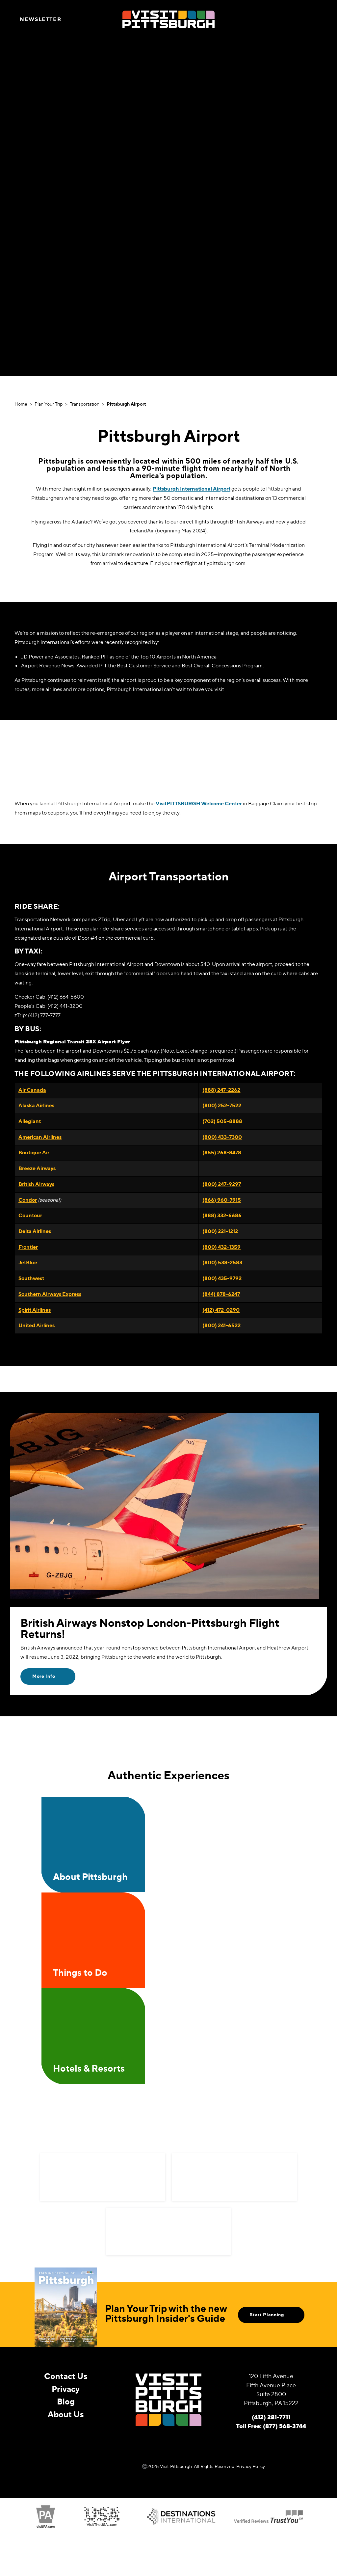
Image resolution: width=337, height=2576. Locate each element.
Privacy (66, 2389)
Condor (28, 1200)
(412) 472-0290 (221, 1310)
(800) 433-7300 (222, 1137)
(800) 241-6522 (221, 1325)
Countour (30, 1215)
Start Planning (267, 2315)
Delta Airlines (35, 1231)
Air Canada (32, 1090)
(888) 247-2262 (221, 1090)
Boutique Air (34, 1152)
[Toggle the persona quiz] (80, 19)
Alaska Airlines (36, 1105)
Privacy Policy (251, 2466)
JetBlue (28, 1262)
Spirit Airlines (35, 1310)
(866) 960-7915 (222, 1200)
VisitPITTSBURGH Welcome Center (199, 803)
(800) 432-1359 (221, 1247)
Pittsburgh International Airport (192, 489)
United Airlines (37, 1325)
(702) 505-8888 (222, 1121)
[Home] (168, 19)
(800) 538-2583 (222, 1262)
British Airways (36, 1184)
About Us (66, 2414)
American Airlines (40, 1137)
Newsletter (40, 19)
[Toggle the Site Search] (302, 19)
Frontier (28, 1247)
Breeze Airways (37, 1168)
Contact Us (66, 2376)
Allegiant (30, 1121)
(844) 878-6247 (221, 1294)
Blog (66, 2402)
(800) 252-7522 (222, 1105)
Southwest (31, 1278)
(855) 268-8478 (222, 1152)
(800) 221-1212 (220, 1231)
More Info (44, 1676)
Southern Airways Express (50, 1294)
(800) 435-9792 (222, 1278)
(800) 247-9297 (222, 1184)
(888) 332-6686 (222, 1215)
